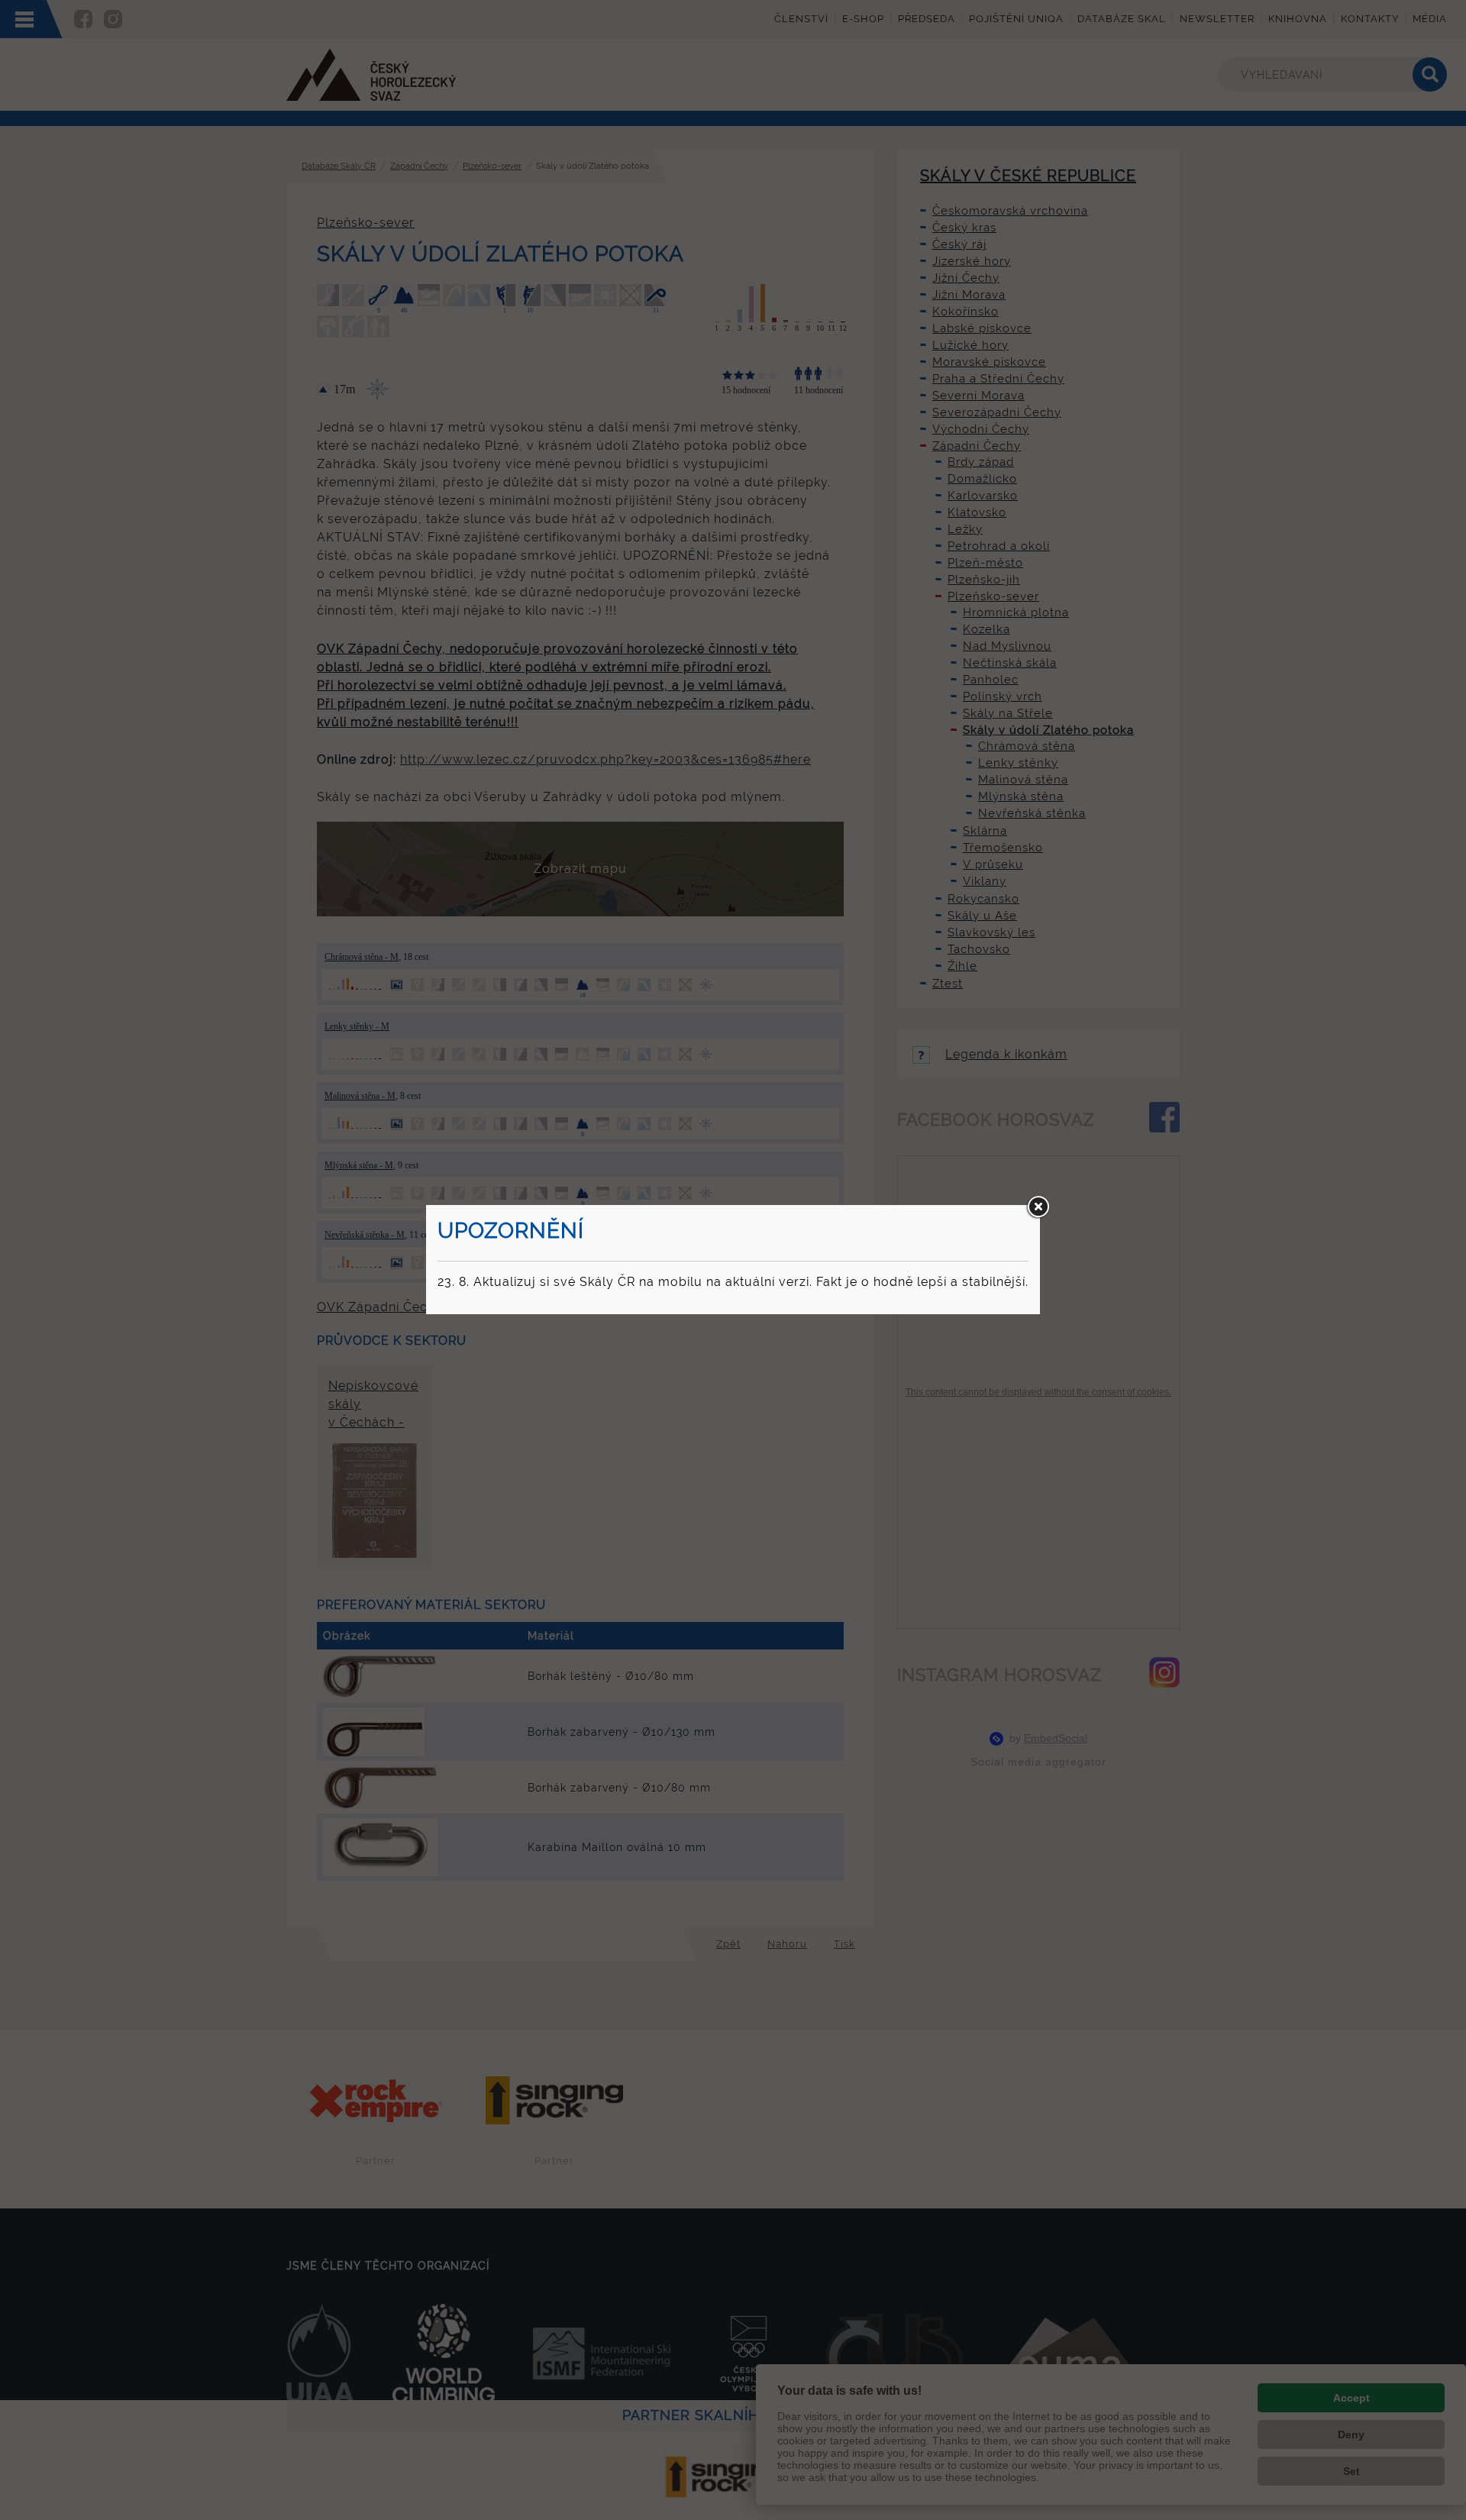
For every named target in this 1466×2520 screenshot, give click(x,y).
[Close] (1038, 1207)
